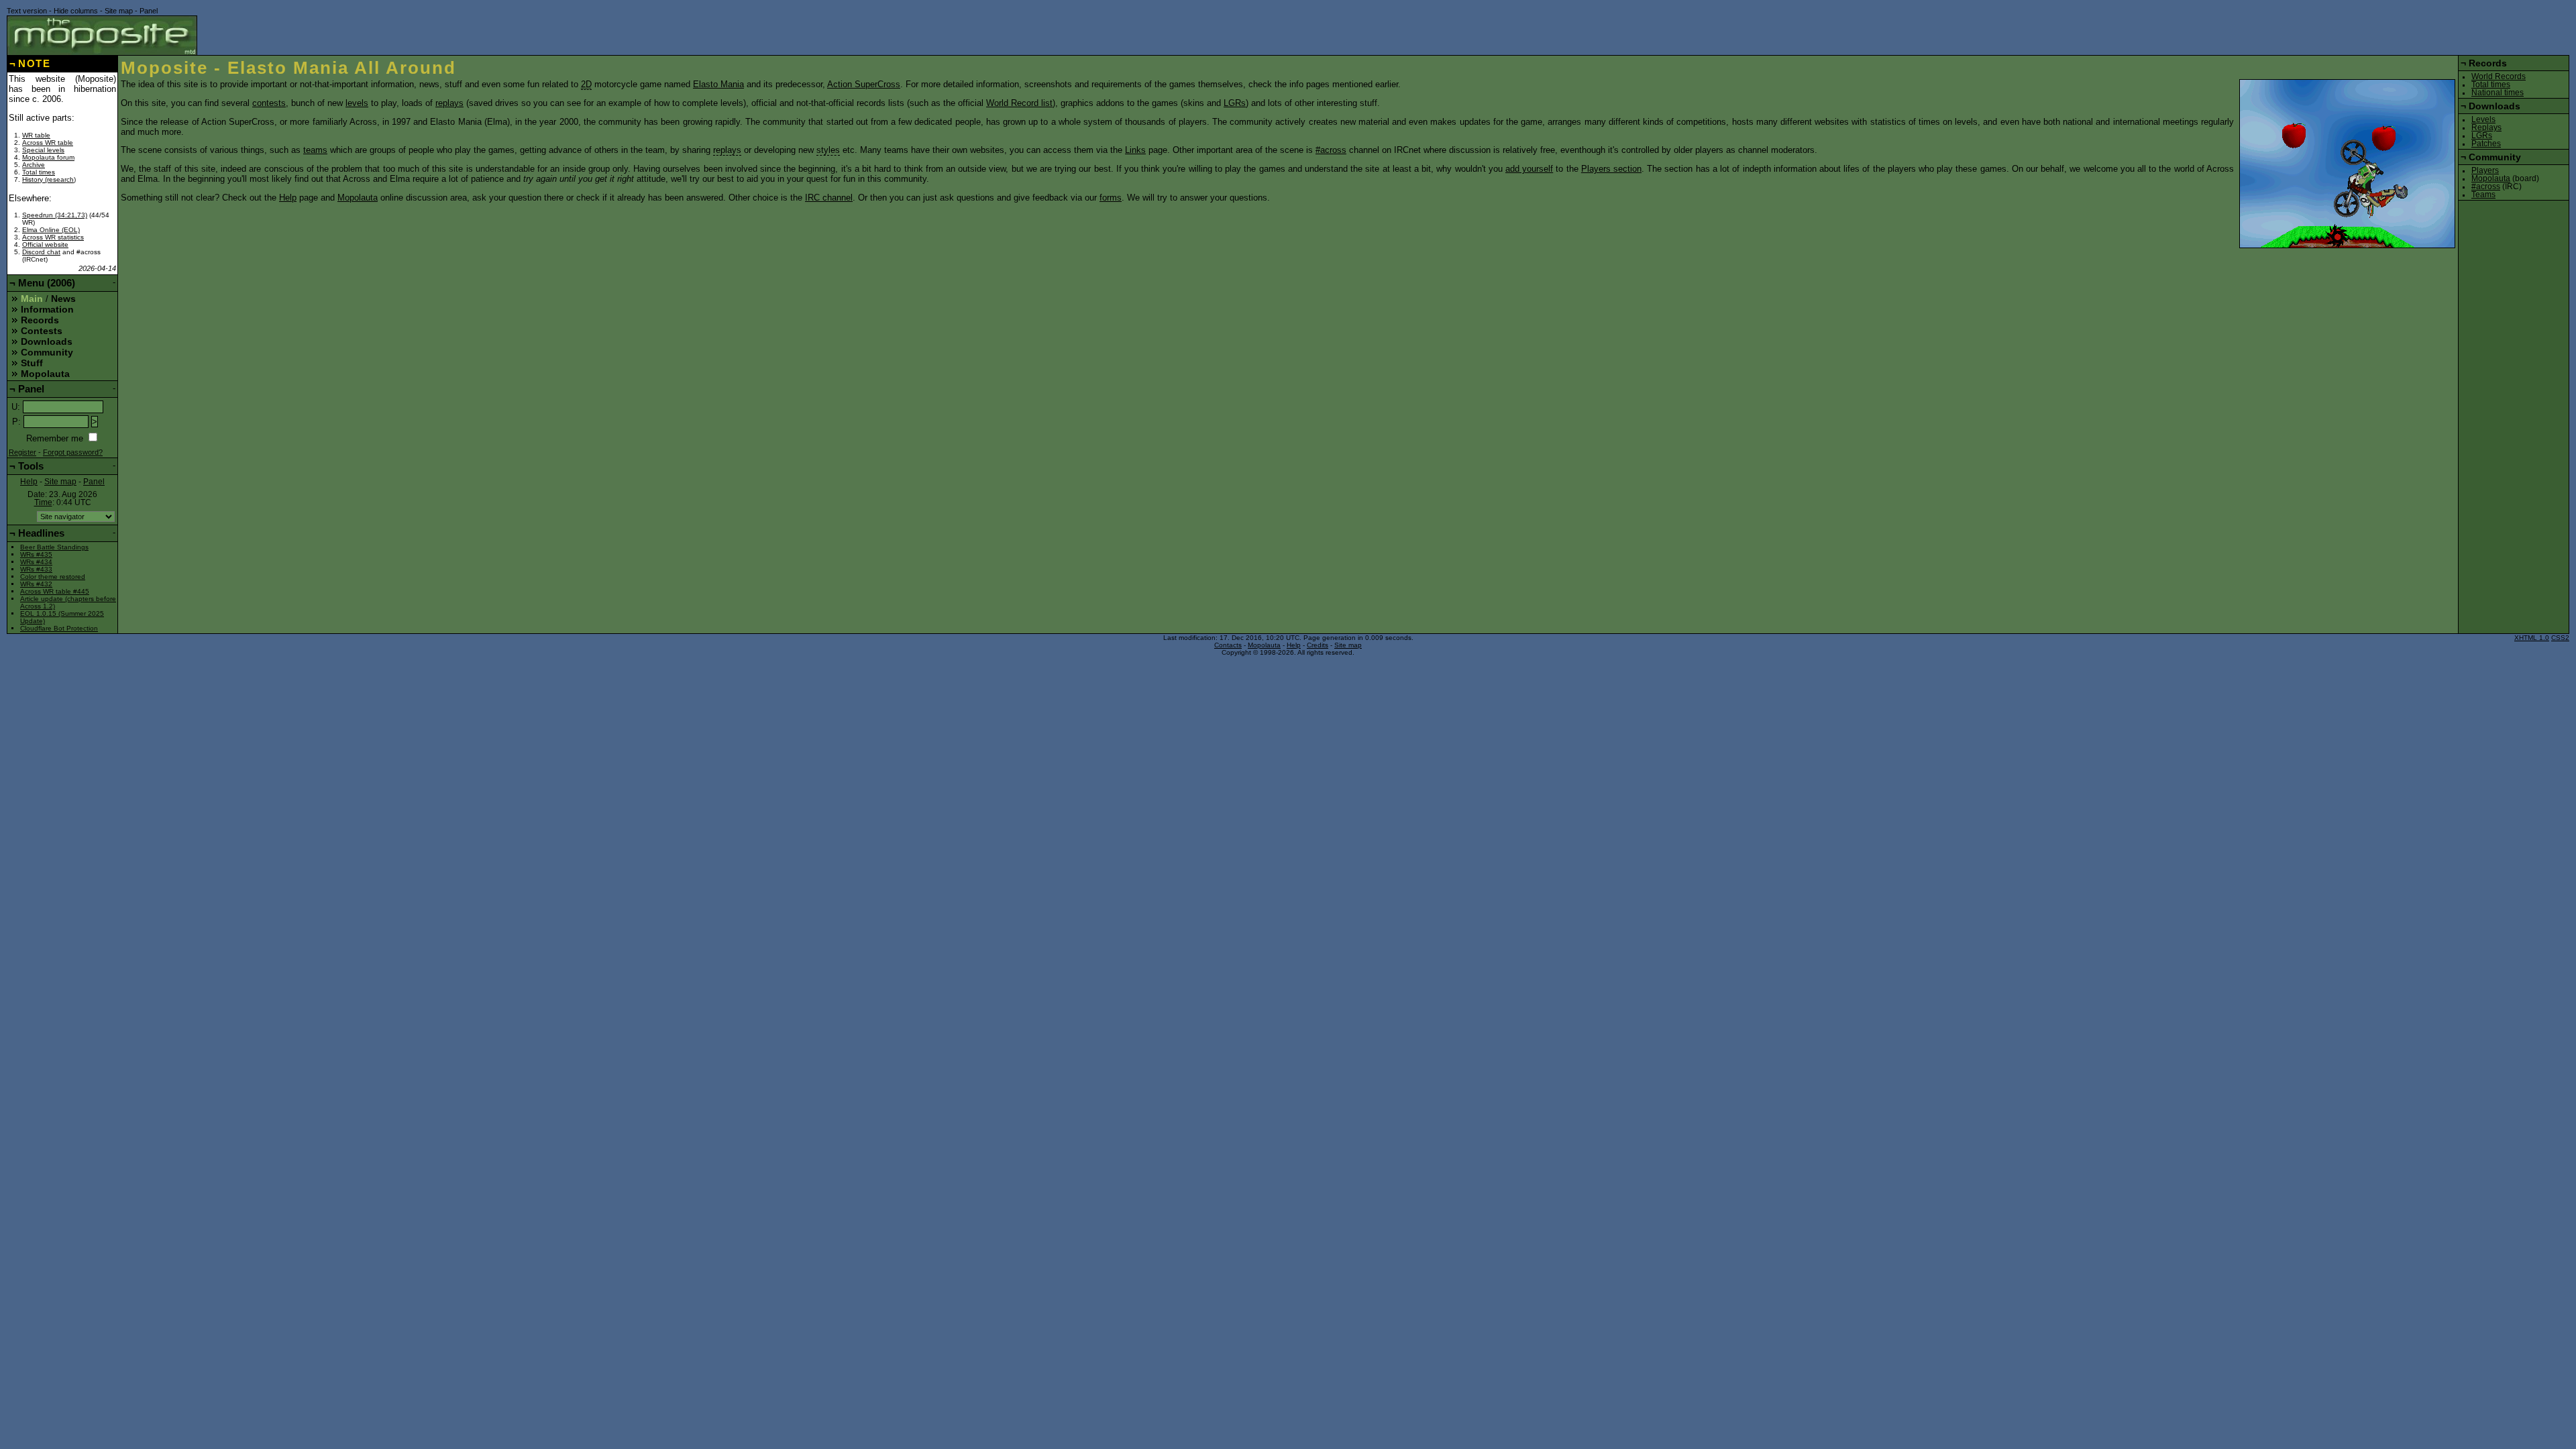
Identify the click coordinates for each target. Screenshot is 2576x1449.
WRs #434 (36, 562)
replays (449, 103)
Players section (1611, 169)
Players (2485, 170)
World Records (2499, 76)
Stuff (32, 363)
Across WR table (48, 143)
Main (32, 299)
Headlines (41, 533)
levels (357, 103)
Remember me (55, 438)
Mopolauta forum (48, 157)
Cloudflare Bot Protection (59, 628)
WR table (36, 135)
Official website (45, 245)
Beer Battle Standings (54, 547)
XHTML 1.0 (2532, 638)
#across (1331, 150)
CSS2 (2560, 638)
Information (47, 309)
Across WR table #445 (55, 591)
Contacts (1228, 645)
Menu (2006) (47, 283)
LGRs (1235, 103)
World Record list (1019, 103)
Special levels (43, 150)
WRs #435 (36, 554)
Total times (39, 172)
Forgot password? (73, 452)
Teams (2483, 195)
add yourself (1529, 169)
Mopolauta (358, 198)
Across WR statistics (53, 237)
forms (1111, 198)
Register (22, 452)
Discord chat (41, 252)
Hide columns (76, 11)
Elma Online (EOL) (51, 230)
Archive (34, 165)
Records (40, 320)
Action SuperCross (864, 84)
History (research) (49, 179)
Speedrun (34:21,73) (55, 215)
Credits (1318, 645)
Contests (42, 331)
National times (2498, 93)
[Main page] (102, 35)
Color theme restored (53, 577)
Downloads (47, 341)
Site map (119, 11)
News (63, 299)
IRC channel (829, 198)
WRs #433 (36, 569)
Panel (149, 11)
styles (828, 150)
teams (315, 150)
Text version (27, 11)
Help (288, 198)
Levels (2483, 119)
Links (1135, 150)
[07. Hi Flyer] (2347, 164)
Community (47, 352)
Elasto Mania (718, 84)
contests (269, 103)
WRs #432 (36, 584)
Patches (2486, 144)
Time (43, 502)
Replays (2486, 127)
